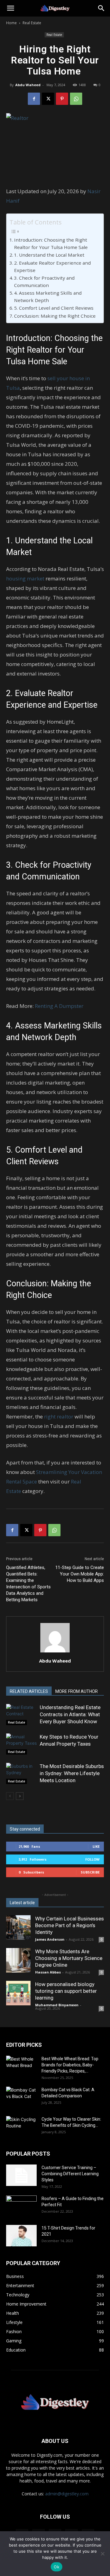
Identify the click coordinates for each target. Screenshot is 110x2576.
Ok (57, 2567)
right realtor (59, 1416)
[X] (48, 99)
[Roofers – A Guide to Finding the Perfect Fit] (21, 2206)
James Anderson (50, 1939)
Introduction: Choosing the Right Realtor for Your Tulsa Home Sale (51, 244)
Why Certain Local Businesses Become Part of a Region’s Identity (70, 1925)
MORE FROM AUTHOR (77, 1691)
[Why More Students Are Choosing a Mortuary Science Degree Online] (18, 1960)
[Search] (101, 8)
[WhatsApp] (76, 99)
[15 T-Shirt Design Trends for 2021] (21, 2236)
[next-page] (20, 1796)
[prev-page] (10, 1796)
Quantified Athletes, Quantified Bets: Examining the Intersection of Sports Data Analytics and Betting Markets (28, 1584)
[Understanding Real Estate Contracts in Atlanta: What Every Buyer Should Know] (21, 1715)
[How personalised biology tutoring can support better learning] (18, 1993)
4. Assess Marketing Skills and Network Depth (48, 297)
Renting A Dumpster (59, 1006)
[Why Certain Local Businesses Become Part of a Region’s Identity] (18, 1927)
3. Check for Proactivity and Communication (44, 282)
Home (11, 23)
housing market (25, 578)
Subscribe (90, 1872)
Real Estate (32, 23)
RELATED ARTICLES (29, 1691)
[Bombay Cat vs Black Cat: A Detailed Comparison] (21, 2097)
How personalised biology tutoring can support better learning (66, 1991)
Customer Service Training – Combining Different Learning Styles (70, 2174)
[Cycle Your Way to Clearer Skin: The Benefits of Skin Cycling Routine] (21, 2127)
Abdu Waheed (28, 85)
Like (96, 1846)
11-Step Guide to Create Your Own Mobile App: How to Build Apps (80, 1574)
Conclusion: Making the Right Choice (55, 316)
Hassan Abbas (48, 1972)
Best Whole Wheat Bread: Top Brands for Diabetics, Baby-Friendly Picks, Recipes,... (70, 2065)
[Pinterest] (62, 99)
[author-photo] (55, 1652)
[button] (10, 8)
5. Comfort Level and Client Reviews (54, 308)
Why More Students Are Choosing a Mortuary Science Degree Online (69, 1958)
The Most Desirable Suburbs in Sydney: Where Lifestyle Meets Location (72, 1773)
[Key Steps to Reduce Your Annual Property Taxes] (21, 1744)
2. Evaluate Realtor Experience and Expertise (52, 267)
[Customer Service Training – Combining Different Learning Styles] (21, 2175)
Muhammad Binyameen (57, 2005)
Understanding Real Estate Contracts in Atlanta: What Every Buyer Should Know (70, 1714)
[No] (102, 2554)
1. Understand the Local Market (49, 255)
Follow (92, 1859)
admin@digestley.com (67, 2494)
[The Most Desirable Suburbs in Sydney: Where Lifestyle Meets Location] (21, 1773)
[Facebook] (34, 99)
